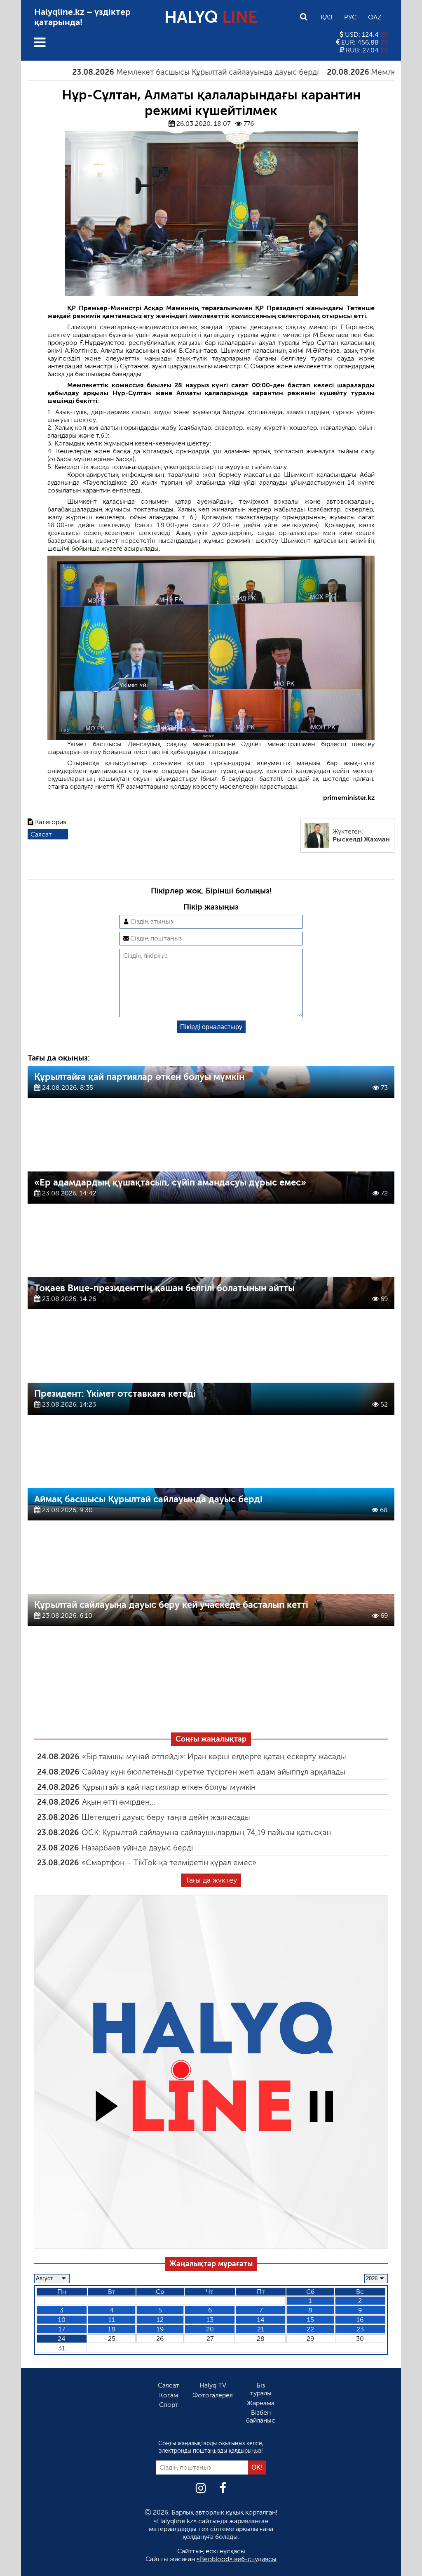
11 (112, 2320)
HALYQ (211, 17)
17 (62, 2329)
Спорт (169, 2405)
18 (112, 2329)
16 (360, 2320)
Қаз (327, 17)
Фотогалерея (213, 2395)
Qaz (375, 17)
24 (62, 2339)
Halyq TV (213, 2385)
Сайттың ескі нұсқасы (211, 2551)
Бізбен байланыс (261, 2416)
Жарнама (261, 2403)
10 (62, 2320)
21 (261, 2329)
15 (311, 2320)
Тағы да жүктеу (211, 1880)
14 (261, 2320)
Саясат (41, 834)
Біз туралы (261, 2389)
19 (160, 2329)
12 (160, 2320)
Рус (350, 17)
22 (310, 2329)
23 (360, 2329)
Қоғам (169, 2395)
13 (210, 2320)
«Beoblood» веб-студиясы (237, 2559)
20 (210, 2329)
